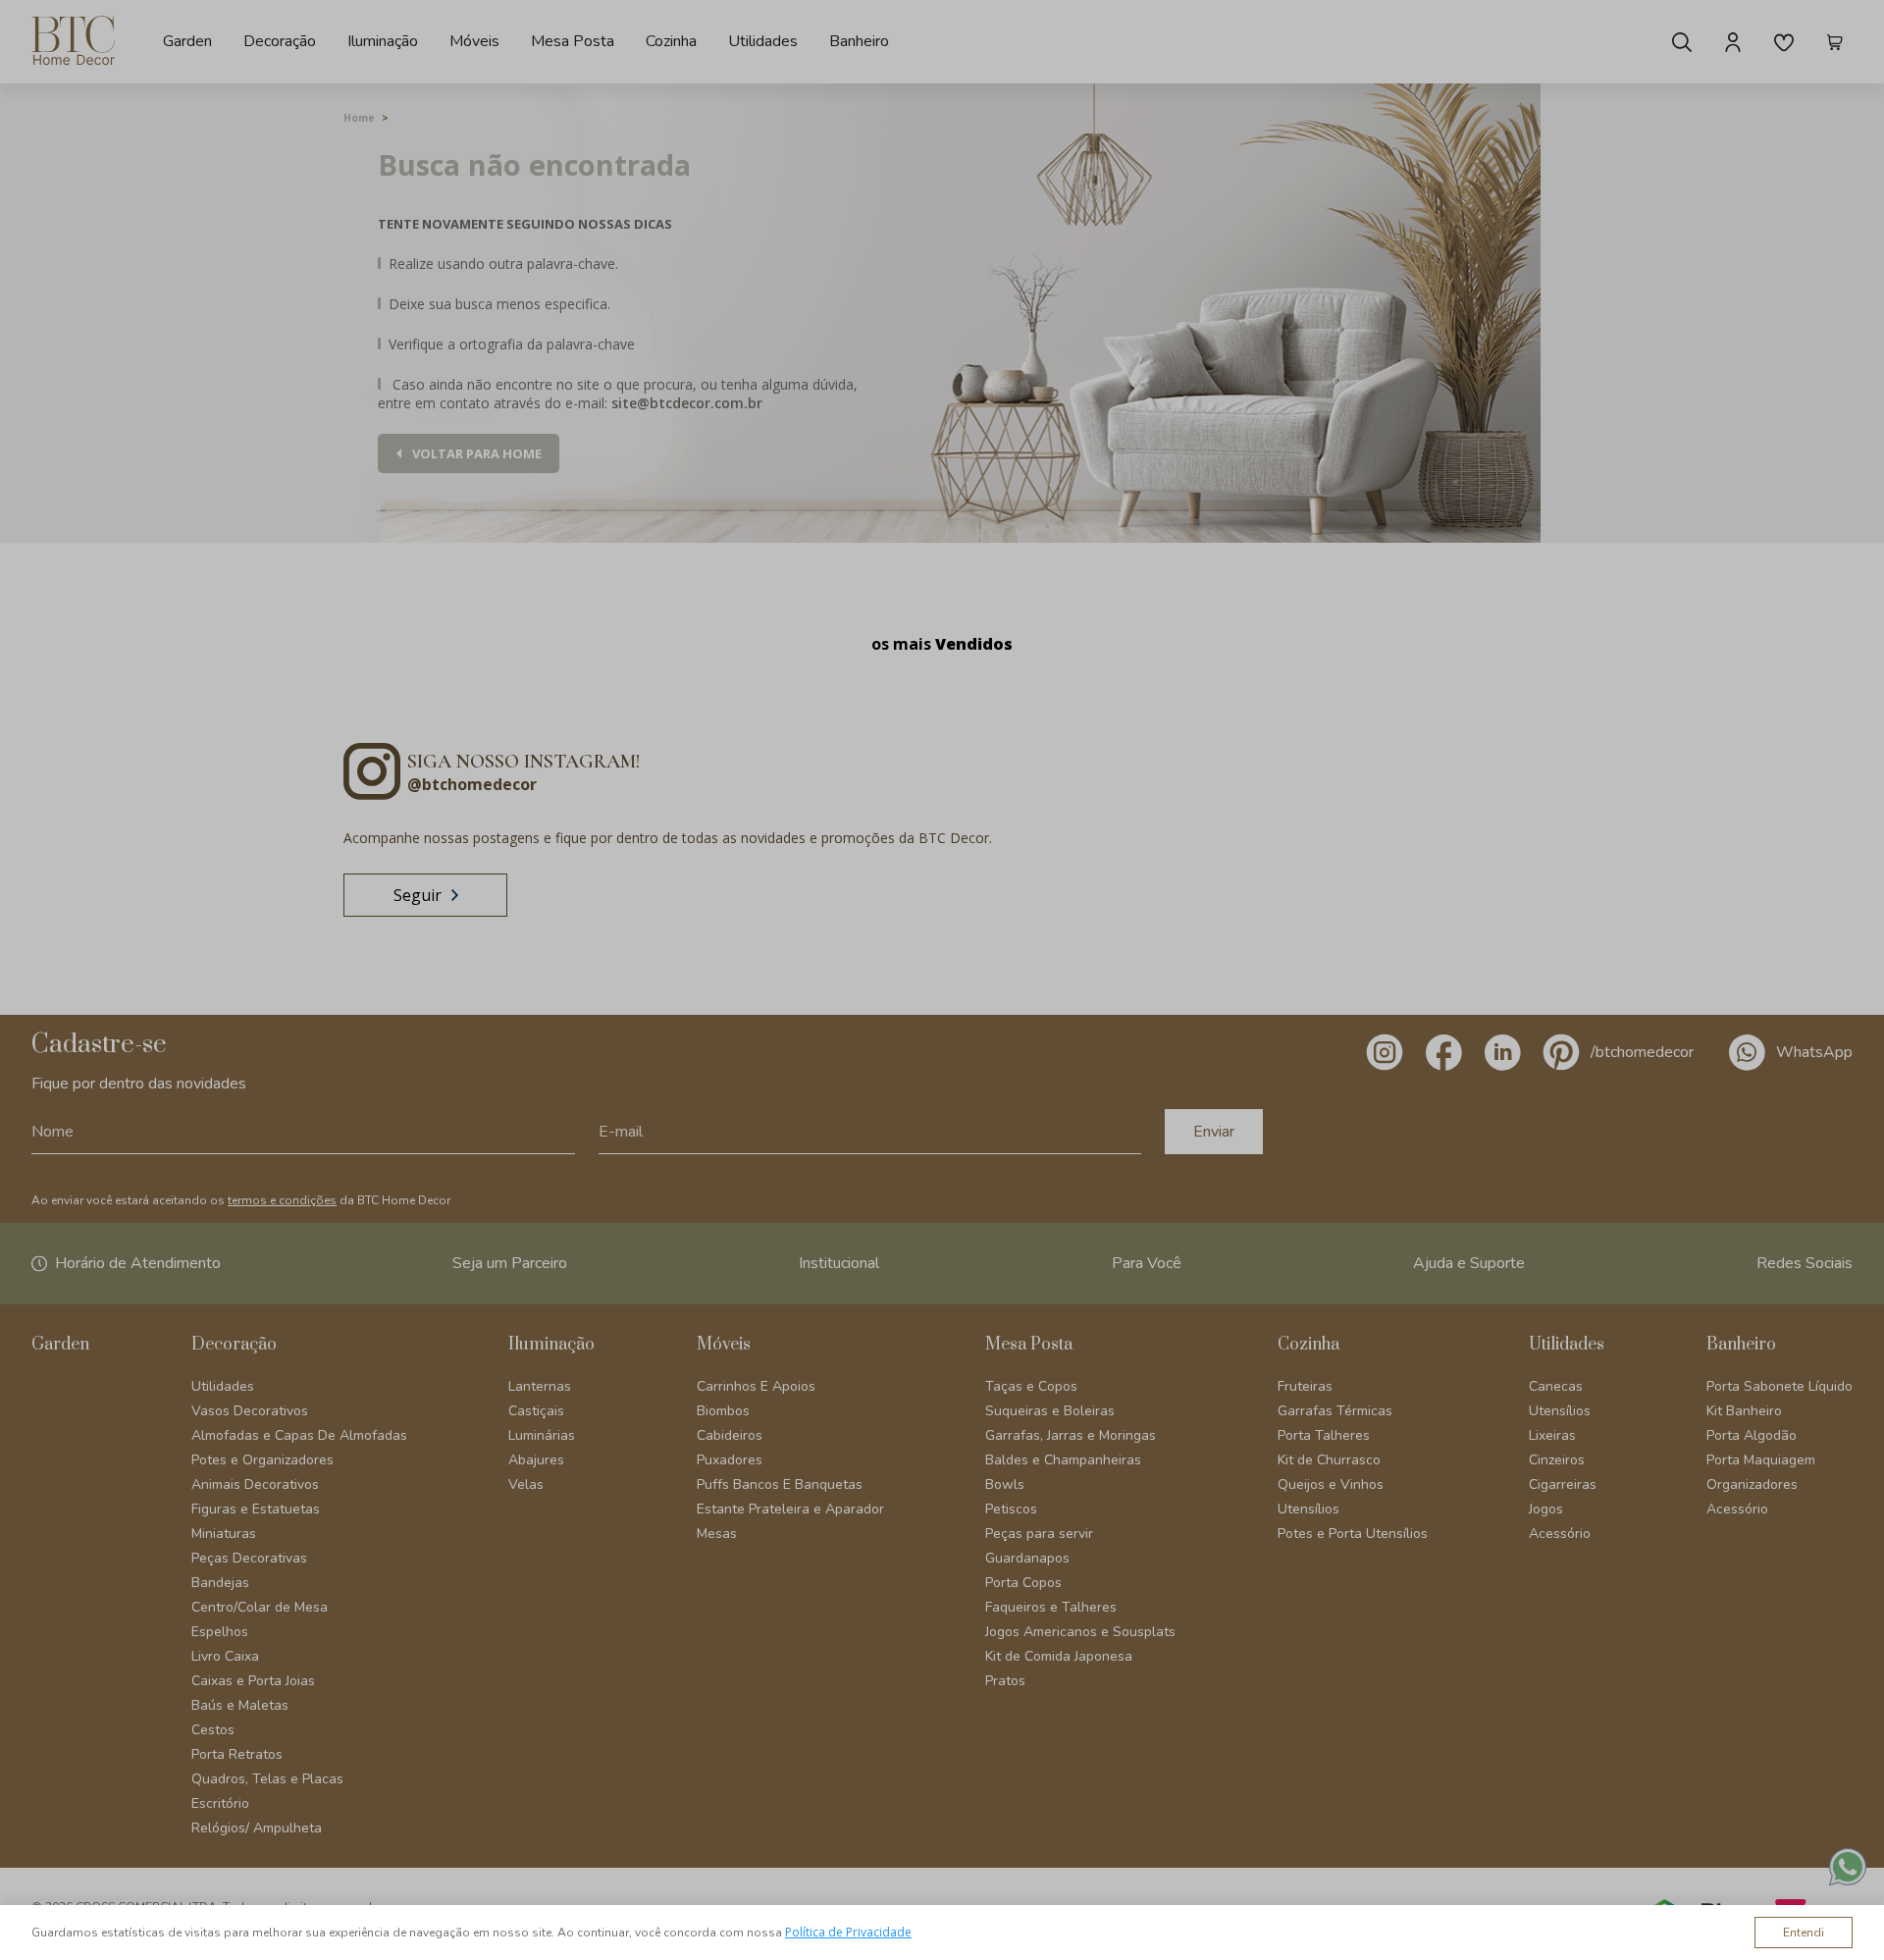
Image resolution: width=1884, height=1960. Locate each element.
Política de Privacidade (848, 1932)
